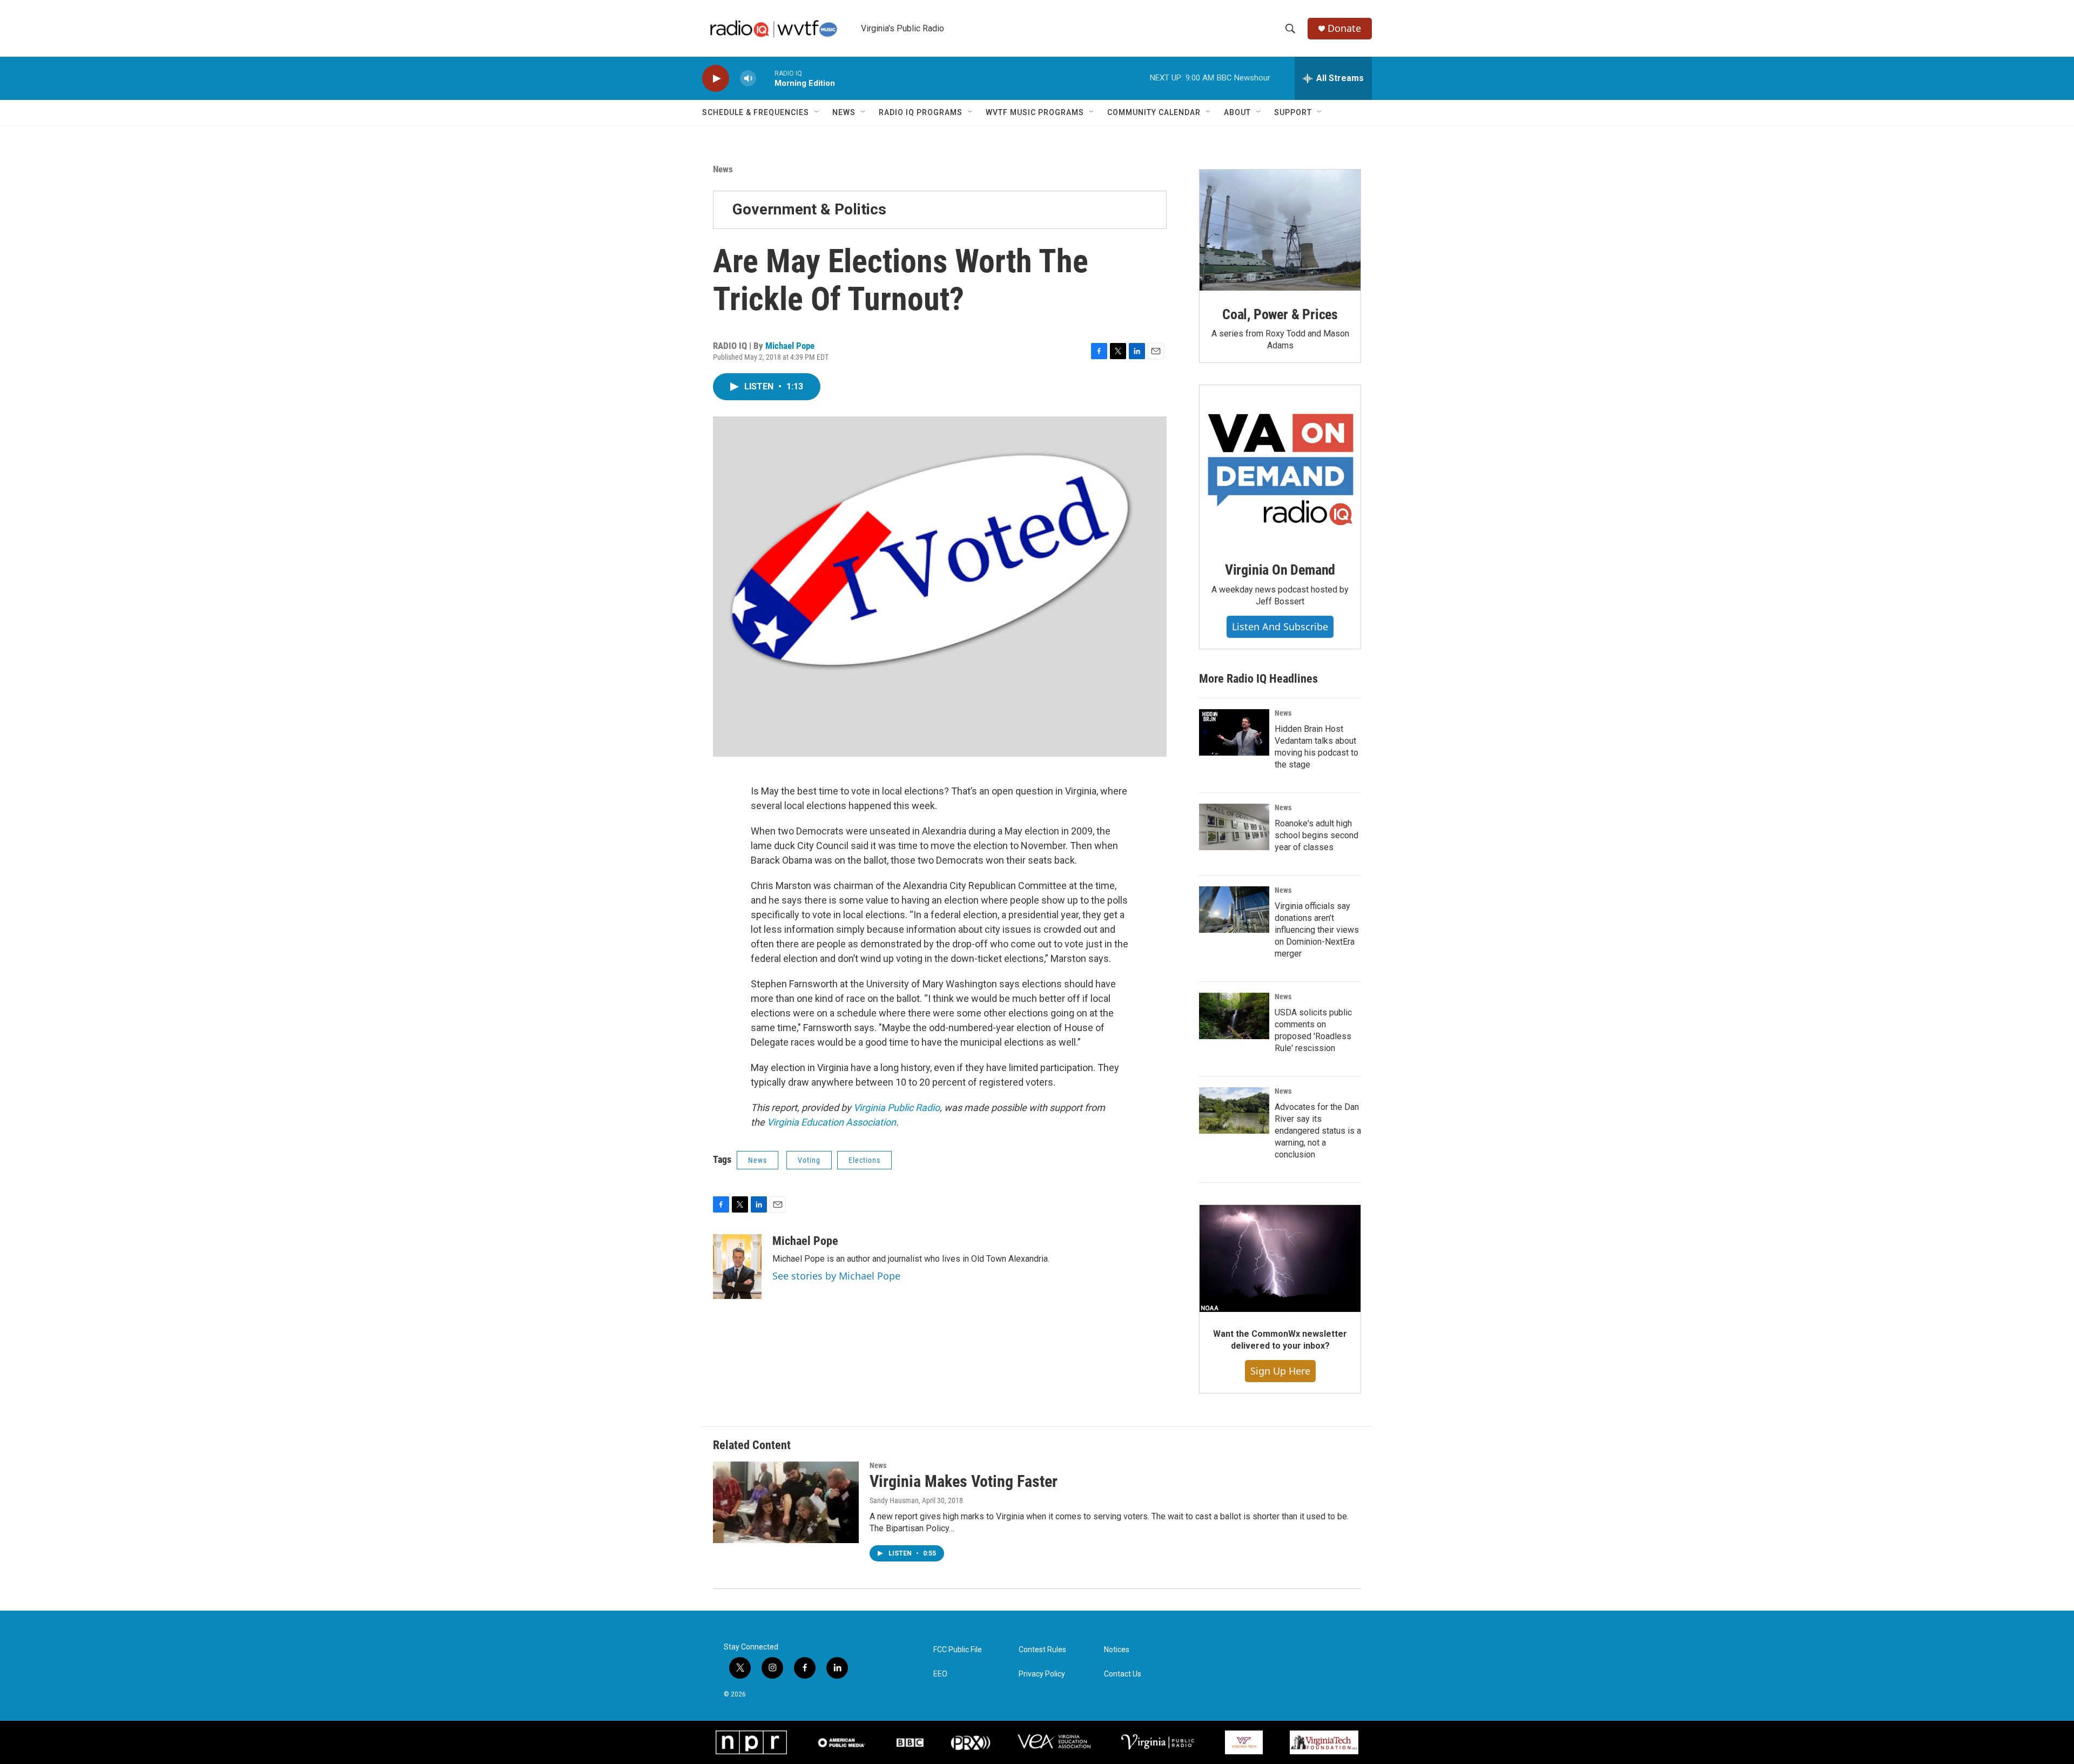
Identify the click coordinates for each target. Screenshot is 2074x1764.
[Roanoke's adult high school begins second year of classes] (1234, 827)
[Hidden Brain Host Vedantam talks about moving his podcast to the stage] (1234, 732)
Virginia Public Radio (897, 1107)
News (844, 112)
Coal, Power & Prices (1280, 314)
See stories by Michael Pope (836, 1276)
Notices (1117, 1650)
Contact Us (1123, 1674)
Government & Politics (809, 209)
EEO (940, 1674)
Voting (809, 1160)
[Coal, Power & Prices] (1280, 230)
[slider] (765, 78)
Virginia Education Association (831, 1122)
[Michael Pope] (737, 1267)
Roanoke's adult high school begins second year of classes (1317, 835)
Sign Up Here (1280, 1371)
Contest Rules (1042, 1650)
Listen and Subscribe (1280, 627)
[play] (716, 79)
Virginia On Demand (1280, 570)
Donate (1344, 28)
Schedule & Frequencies (756, 112)
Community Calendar (1154, 112)
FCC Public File (958, 1650)
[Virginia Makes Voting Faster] (786, 1502)
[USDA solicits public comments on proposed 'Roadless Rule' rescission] (1234, 1016)
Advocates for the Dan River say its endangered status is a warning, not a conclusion (1318, 1131)
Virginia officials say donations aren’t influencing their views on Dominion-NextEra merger (1317, 930)
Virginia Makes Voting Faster (964, 1481)
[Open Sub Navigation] (817, 112)
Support (1293, 112)
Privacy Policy (1042, 1674)
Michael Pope (790, 346)
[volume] (748, 79)
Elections (864, 1160)
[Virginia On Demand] (1280, 466)
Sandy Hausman (894, 1500)
